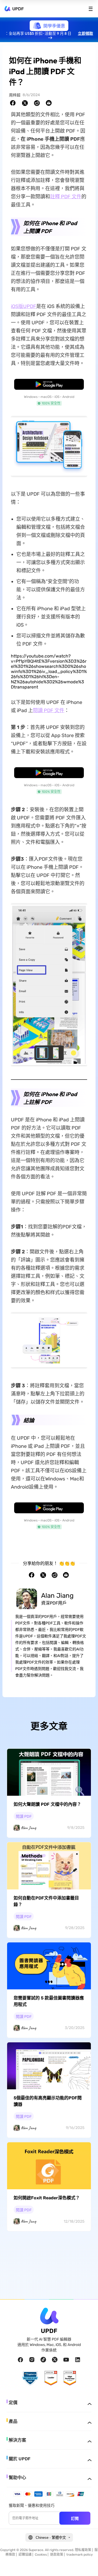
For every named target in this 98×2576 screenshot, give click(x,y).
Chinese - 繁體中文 (51, 2538)
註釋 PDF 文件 (66, 197)
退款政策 (57, 2555)
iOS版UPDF (24, 306)
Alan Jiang (57, 1596)
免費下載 (49, 385)
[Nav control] (91, 9)
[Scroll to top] (87, 2565)
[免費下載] (49, 384)
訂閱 (75, 2518)
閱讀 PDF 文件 (49, 710)
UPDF (18, 9)
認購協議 (25, 2555)
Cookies (41, 2555)
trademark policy (80, 2555)
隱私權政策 (83, 2550)
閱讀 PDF (24, 1817)
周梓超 (15, 95)
